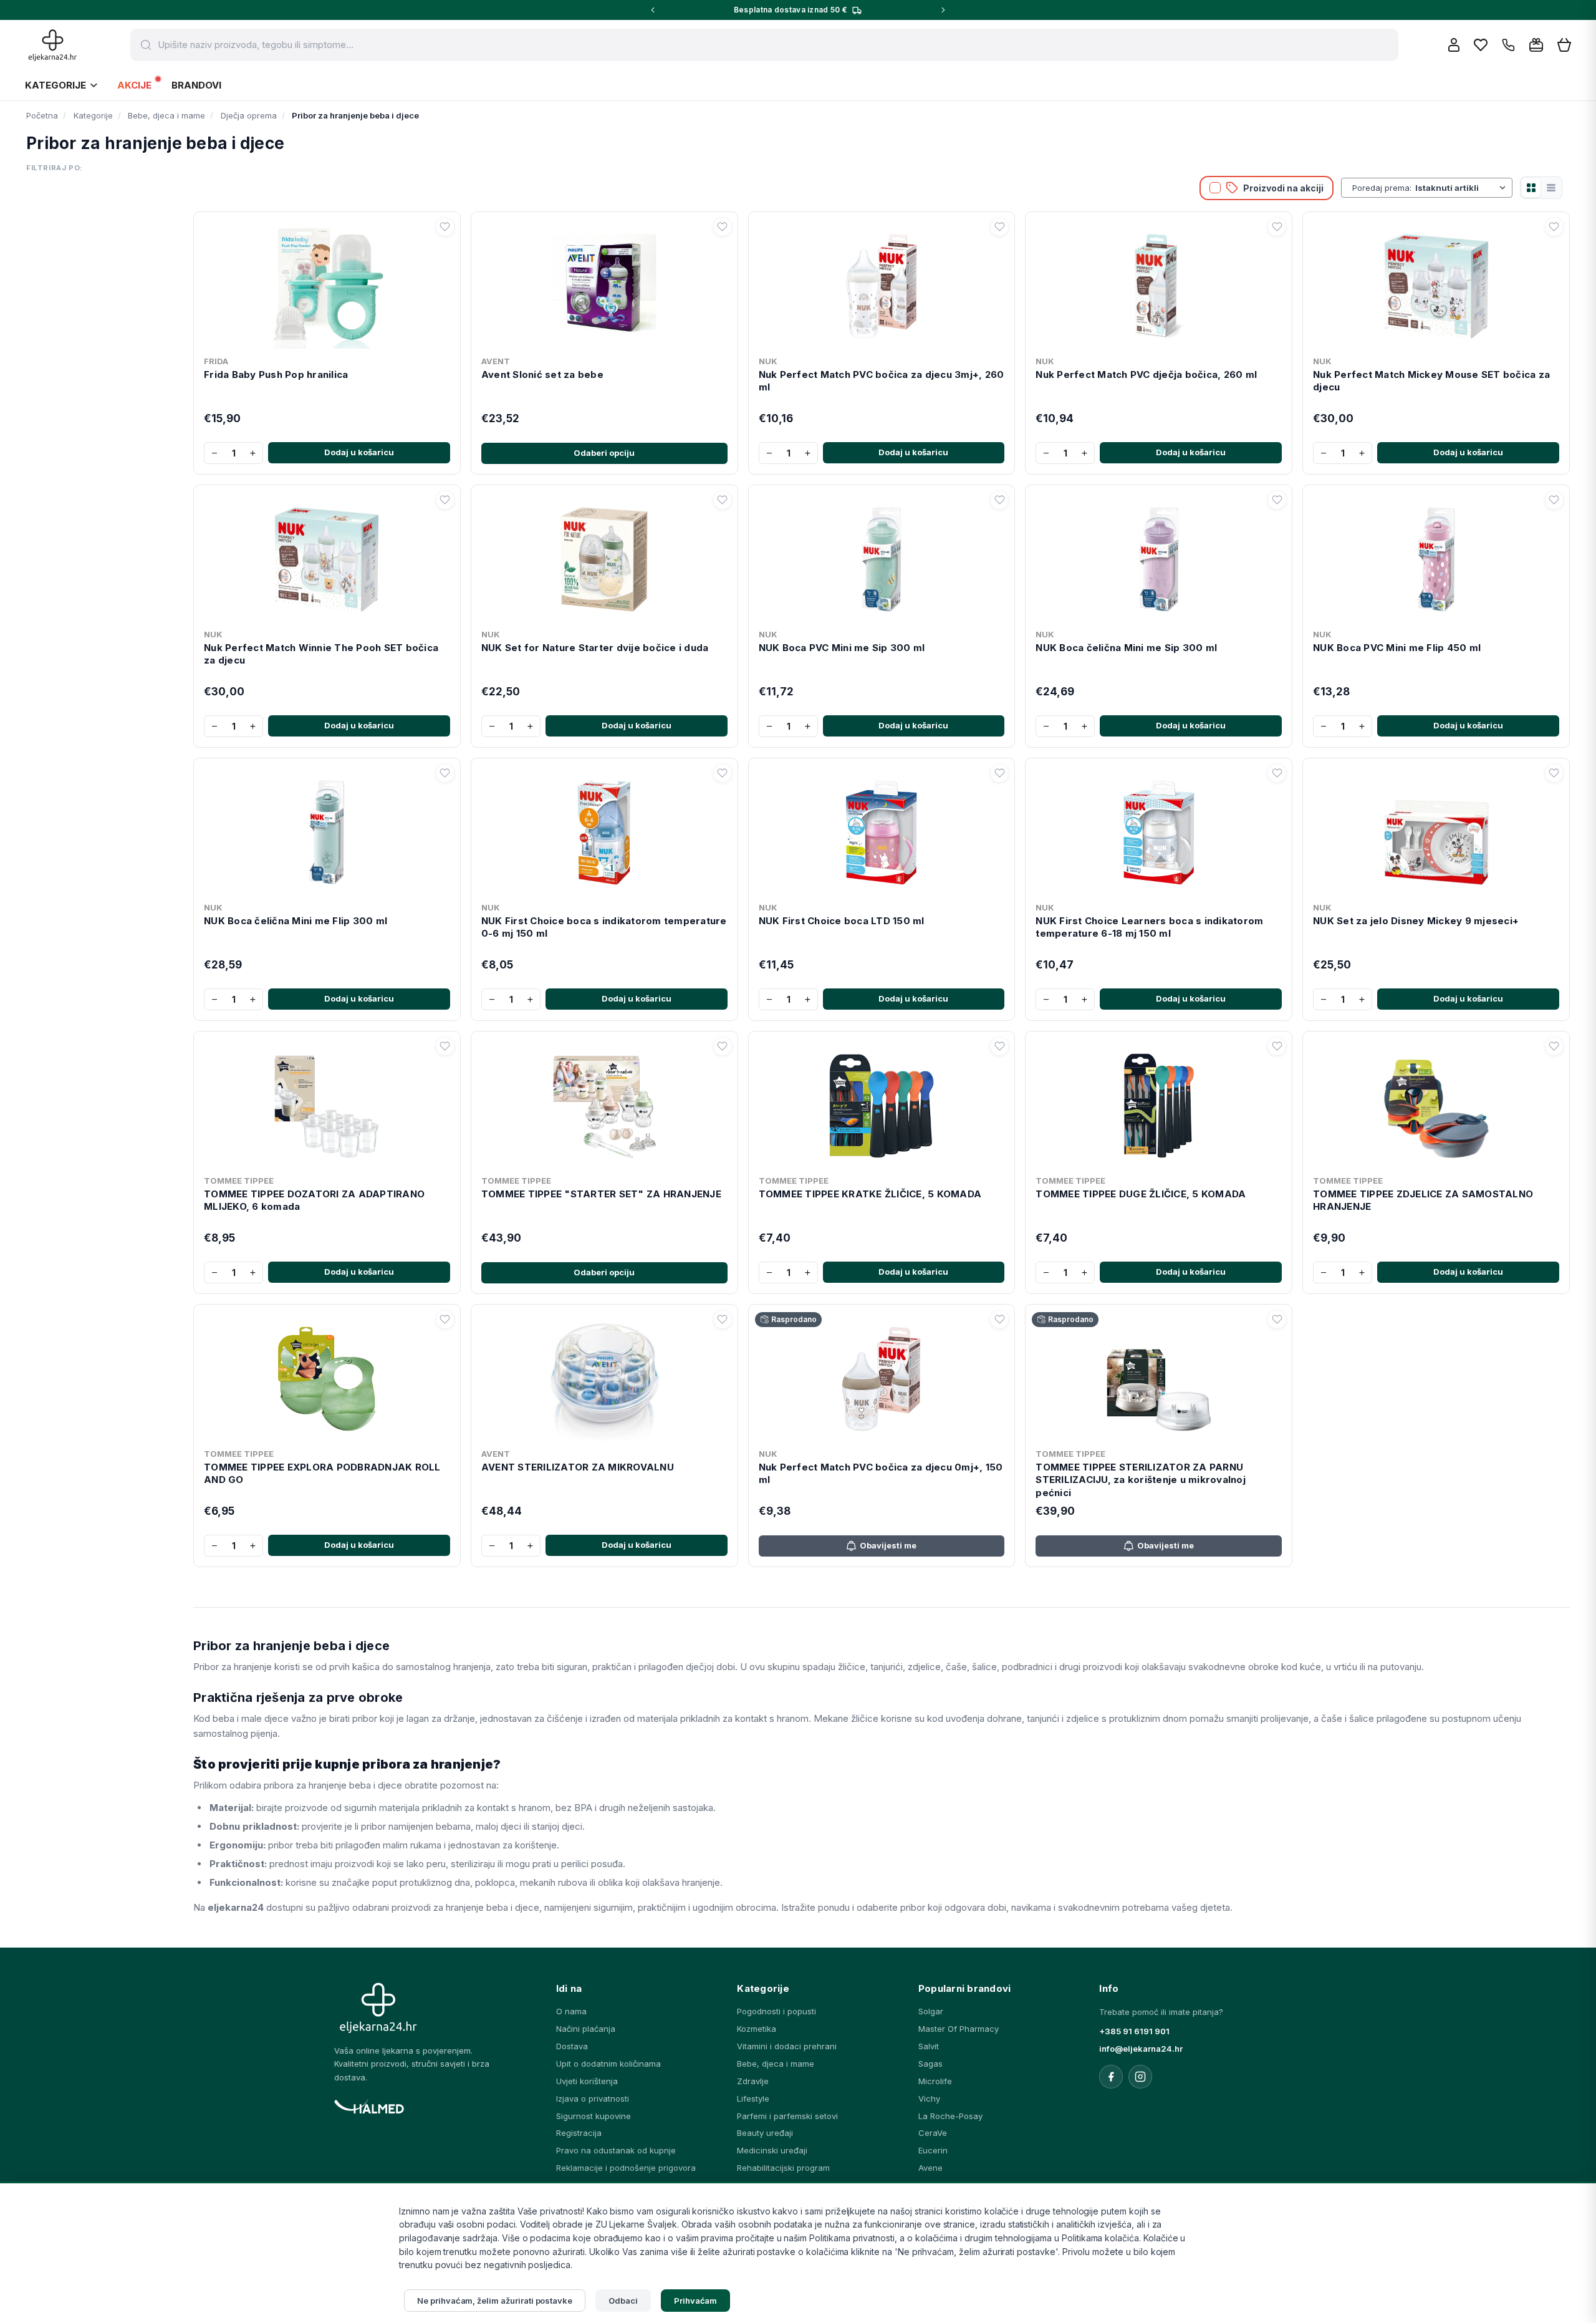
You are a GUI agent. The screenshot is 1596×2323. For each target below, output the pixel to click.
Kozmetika (757, 2029)
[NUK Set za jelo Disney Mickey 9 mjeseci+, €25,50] (1436, 830)
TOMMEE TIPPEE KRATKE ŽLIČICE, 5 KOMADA (870, 1194)
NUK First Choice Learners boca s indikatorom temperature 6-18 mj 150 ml (1149, 927)
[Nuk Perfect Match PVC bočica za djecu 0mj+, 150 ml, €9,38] (882, 1376)
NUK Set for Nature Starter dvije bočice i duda (595, 648)
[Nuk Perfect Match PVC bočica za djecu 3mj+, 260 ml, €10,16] (882, 284)
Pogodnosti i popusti (776, 2011)
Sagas (930, 2064)
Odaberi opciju (604, 453)
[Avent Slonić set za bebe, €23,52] (604, 284)
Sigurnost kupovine (594, 2116)
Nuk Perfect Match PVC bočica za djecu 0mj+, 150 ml (881, 1473)
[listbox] (1462, 188)
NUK (768, 361)
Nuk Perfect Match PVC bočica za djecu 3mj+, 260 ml (882, 381)
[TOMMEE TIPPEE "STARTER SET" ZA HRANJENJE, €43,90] (604, 1103)
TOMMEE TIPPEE (239, 1181)
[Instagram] (1140, 2077)
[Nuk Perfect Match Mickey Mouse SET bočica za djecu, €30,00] (1436, 284)
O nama (571, 2011)
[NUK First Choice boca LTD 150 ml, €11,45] (882, 830)
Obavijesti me (888, 1545)
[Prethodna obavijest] (653, 10)
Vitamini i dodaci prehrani (787, 2046)
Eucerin (933, 2150)
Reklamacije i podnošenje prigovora (626, 2168)
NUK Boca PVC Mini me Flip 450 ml (1397, 648)
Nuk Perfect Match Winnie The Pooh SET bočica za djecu (321, 654)
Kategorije (55, 85)
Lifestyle (753, 2098)
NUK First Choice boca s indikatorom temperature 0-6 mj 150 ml (604, 927)
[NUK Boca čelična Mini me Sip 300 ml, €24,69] (1159, 557)
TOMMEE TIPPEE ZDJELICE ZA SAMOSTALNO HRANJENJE (1423, 1200)
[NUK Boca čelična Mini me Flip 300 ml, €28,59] (327, 830)
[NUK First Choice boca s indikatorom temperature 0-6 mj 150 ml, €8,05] (604, 830)
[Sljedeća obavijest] (943, 10)
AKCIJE (134, 85)
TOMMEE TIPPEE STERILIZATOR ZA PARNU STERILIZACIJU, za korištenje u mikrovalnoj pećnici (1141, 1480)
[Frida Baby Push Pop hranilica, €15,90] (327, 284)
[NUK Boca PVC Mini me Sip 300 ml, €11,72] (882, 557)
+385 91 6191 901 (1134, 2031)
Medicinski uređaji (772, 2150)
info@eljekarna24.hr (1141, 2049)
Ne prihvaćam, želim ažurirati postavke (495, 2301)
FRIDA (216, 361)
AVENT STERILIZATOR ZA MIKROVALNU (578, 1467)
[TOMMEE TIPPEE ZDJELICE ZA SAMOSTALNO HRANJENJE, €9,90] (1436, 1103)
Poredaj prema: (1382, 188)
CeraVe (933, 2133)
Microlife (935, 2081)
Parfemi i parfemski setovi (787, 2116)
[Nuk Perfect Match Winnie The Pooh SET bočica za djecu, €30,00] (327, 557)
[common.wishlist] (1481, 45)
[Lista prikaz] (1551, 188)
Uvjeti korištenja (587, 2081)
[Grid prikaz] (1531, 188)
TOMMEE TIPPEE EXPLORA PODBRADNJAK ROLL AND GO (322, 1473)
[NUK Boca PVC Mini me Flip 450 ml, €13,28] (1436, 557)
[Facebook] (1111, 2077)
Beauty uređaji (765, 2133)
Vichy (929, 2098)
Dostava (572, 2046)
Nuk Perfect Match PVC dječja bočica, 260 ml (1146, 374)
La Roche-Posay (950, 2116)
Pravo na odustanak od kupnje (616, 2150)
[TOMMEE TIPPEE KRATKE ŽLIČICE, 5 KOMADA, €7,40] (882, 1103)
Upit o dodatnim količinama (608, 2064)
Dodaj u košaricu (359, 452)
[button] (445, 227)
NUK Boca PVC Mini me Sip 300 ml (842, 648)
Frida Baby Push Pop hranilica (276, 374)
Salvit (929, 2046)
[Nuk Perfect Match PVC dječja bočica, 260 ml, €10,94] (1159, 284)
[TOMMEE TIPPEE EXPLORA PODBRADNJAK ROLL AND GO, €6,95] (327, 1376)
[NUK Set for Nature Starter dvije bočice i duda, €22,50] (604, 557)
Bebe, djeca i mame (776, 2064)
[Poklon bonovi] (1536, 45)
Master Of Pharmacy (959, 2029)
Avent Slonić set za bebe (542, 374)
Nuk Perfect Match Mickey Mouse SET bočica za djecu (1431, 381)
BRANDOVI (196, 85)
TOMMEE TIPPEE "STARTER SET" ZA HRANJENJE (601, 1194)
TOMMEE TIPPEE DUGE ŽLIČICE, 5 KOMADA (1141, 1194)
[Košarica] (1564, 45)
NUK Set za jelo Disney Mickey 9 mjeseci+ (1416, 921)
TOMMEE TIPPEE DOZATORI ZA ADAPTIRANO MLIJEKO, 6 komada (314, 1200)
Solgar (931, 2011)
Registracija (579, 2133)
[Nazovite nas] (1508, 45)
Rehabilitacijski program (783, 2168)
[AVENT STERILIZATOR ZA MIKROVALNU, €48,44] (604, 1376)
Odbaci (623, 2301)
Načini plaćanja (586, 2029)
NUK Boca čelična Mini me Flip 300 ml (296, 921)
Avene (930, 2168)
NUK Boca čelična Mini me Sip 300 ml (1126, 648)
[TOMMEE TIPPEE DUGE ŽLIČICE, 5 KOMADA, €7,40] (1159, 1103)
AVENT (496, 361)
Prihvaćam (696, 2301)
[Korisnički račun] (1454, 45)
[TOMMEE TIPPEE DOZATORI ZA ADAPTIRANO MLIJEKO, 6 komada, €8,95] (327, 1103)
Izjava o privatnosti (593, 2098)
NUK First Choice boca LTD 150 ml (842, 921)
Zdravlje (753, 2081)
